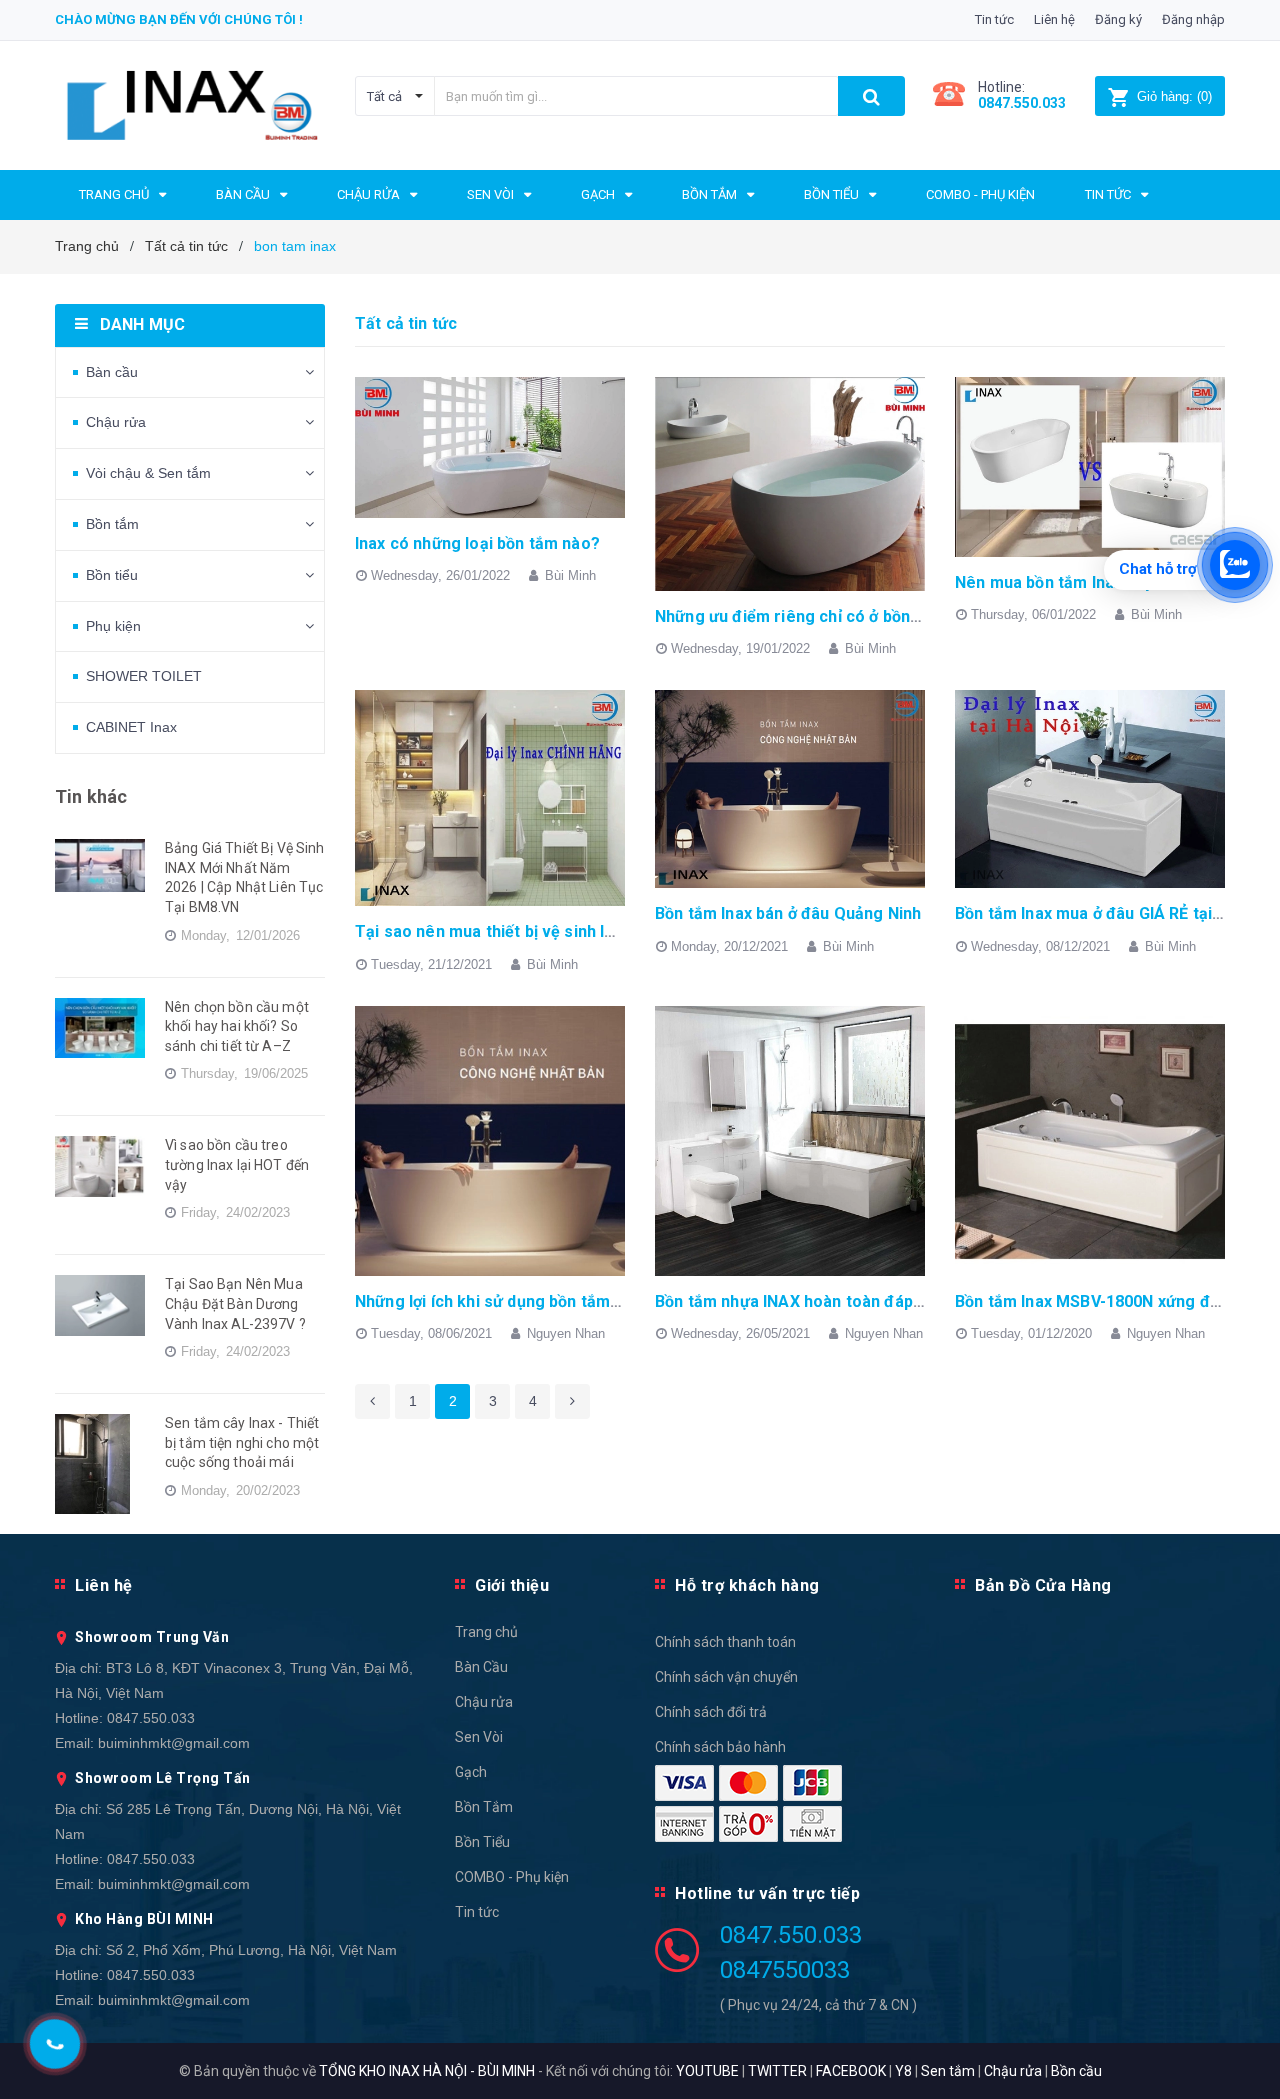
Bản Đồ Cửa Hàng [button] (1043, 1585)
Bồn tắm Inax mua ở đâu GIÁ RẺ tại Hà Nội (1110, 913)
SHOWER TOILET (144, 676)
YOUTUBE (707, 2071)
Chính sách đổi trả (711, 1712)
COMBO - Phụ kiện (512, 1877)
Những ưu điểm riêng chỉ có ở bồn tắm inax (817, 616)
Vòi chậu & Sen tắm (148, 473)
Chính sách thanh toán (725, 1642)
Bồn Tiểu (482, 1842)
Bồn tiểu (112, 575)
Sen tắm (948, 2071)
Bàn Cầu (481, 1667)
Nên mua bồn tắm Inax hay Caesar (1084, 582)
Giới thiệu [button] (512, 1585)
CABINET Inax (131, 727)
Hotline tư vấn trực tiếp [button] (767, 1893)
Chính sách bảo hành (720, 1747)
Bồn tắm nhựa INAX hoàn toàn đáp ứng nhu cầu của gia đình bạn (896, 1301)
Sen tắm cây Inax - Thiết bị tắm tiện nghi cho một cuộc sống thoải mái (242, 1442)
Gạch (471, 1772)
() (1174, 96)
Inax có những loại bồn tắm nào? (477, 543)
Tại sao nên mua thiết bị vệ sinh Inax (493, 931)
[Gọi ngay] (54, 2044)
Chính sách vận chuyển (726, 1677)
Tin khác (91, 796)
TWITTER (777, 2071)
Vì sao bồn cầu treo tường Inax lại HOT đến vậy (237, 1164)
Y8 (903, 2071)
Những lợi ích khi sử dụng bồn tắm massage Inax (537, 1301)
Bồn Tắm (484, 1807)
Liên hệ (1054, 19)
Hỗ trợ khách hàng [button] (747, 1585)
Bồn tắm (112, 524)
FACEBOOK (851, 2071)
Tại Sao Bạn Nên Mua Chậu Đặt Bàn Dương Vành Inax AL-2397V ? (235, 1303)
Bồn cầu (1076, 2071)
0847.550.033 (151, 1718)
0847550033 (785, 1970)
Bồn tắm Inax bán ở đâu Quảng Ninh (788, 913)
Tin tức (994, 19)
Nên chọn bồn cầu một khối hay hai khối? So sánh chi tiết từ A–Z (237, 1026)
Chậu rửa (116, 422)
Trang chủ (486, 1632)
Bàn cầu (112, 372)
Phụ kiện (113, 626)
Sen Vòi (479, 1737)
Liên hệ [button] (104, 1585)
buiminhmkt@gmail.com (174, 1743)
